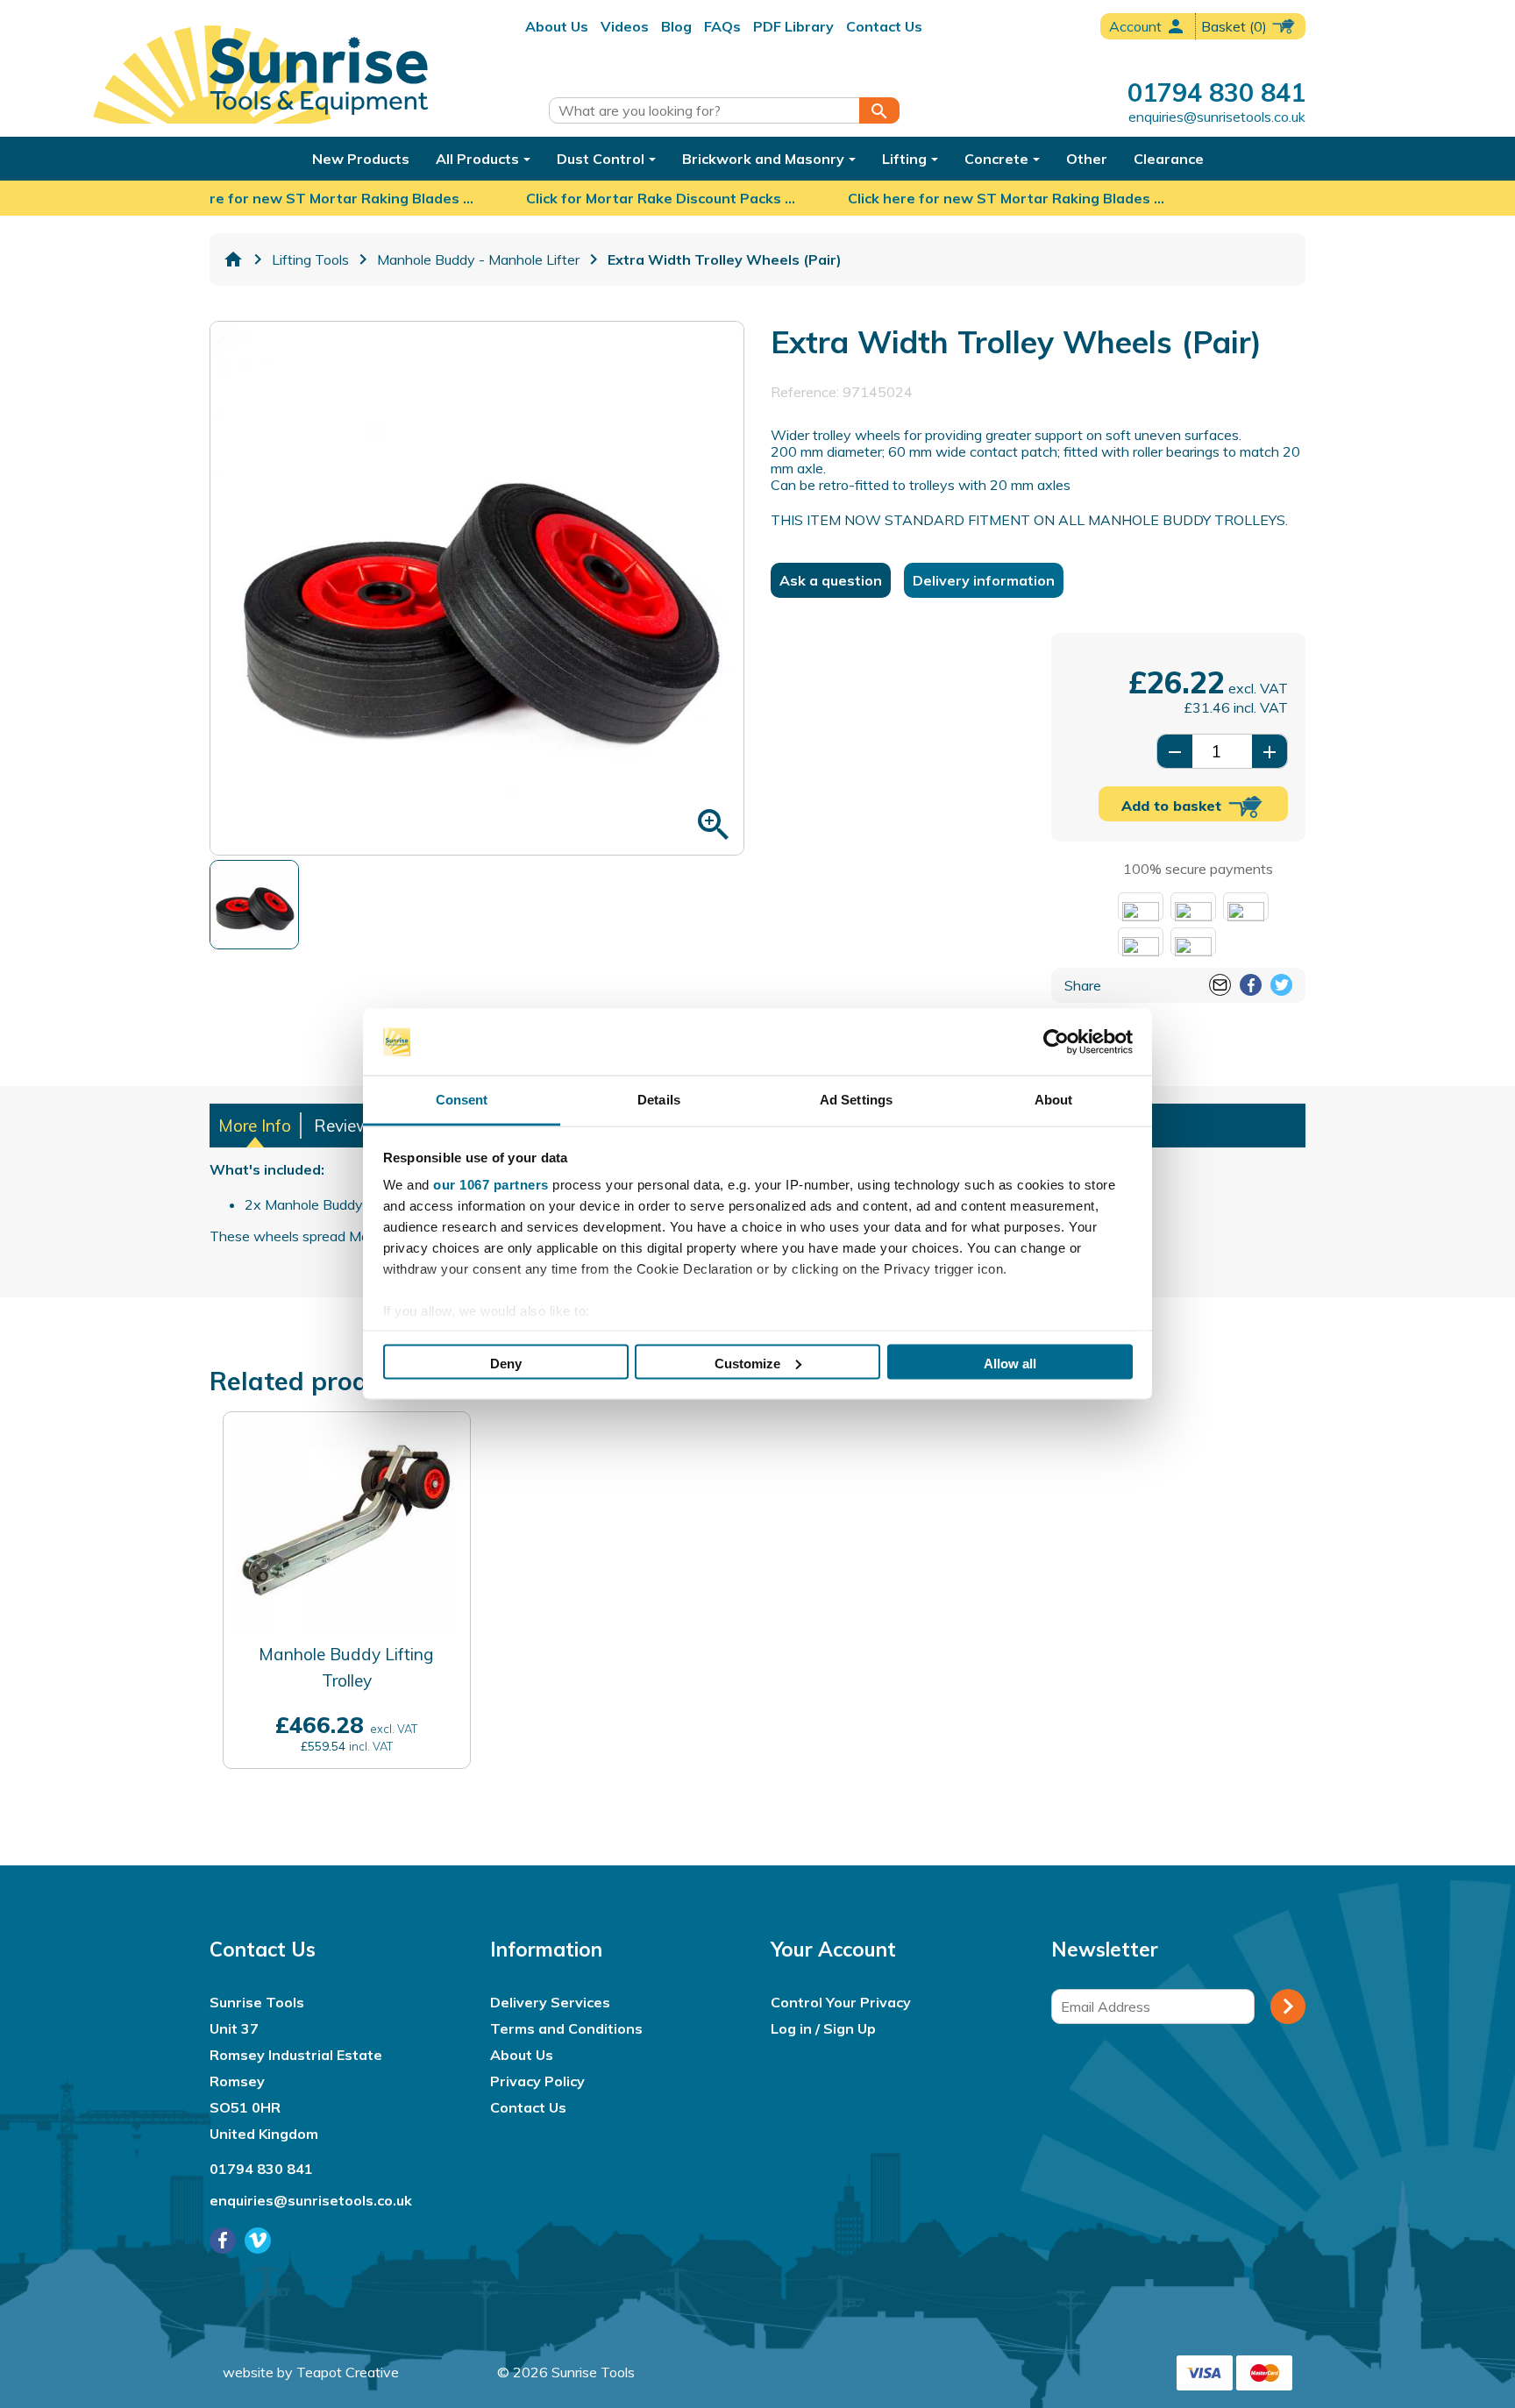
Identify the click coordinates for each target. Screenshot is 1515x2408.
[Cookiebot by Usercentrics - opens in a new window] (1056, 1042)
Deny (506, 1363)
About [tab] (1054, 1100)
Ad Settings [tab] (856, 1100)
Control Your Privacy (841, 2002)
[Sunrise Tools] (319, 76)
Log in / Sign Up (823, 2028)
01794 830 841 (1216, 92)
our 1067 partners (491, 1185)
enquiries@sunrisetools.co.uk (1217, 117)
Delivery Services (550, 2002)
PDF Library (793, 26)
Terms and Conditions (566, 2028)
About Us (557, 26)
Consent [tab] (462, 1100)
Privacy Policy (537, 2081)
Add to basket (1174, 806)
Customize (747, 1363)
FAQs (722, 26)
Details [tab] (659, 1100)
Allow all (1010, 1363)
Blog (676, 26)
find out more (347, 1743)
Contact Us (884, 26)
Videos (625, 26)
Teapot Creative (348, 2372)
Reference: (805, 392)
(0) (1236, 26)
